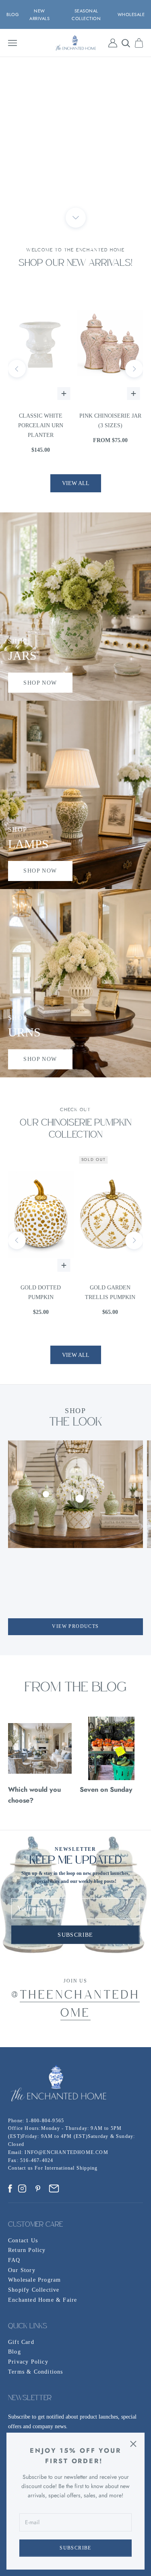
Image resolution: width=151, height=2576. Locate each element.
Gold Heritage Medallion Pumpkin (111, 1292)
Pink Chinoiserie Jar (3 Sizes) (42, 421)
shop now (40, 683)
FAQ (14, 2260)
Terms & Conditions (36, 2372)
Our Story (22, 2270)
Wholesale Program (34, 2280)
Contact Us (23, 2240)
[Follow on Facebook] (10, 2188)
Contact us (21, 2168)
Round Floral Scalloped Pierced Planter (111, 425)
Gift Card (21, 2342)
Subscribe (75, 2548)
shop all (75, 137)
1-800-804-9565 (45, 2121)
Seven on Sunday (106, 1789)
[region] (75, 137)
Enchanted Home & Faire (42, 2300)
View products (75, 1626)
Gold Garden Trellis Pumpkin (42, 1292)
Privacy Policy (28, 2362)
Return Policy (27, 2250)
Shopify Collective (34, 2290)
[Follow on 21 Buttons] (54, 2188)
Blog (14, 2352)
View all (76, 483)
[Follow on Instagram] (22, 2188)
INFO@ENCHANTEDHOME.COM (66, 2152)
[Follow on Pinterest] (38, 2188)
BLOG (13, 14)
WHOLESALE (131, 14)
